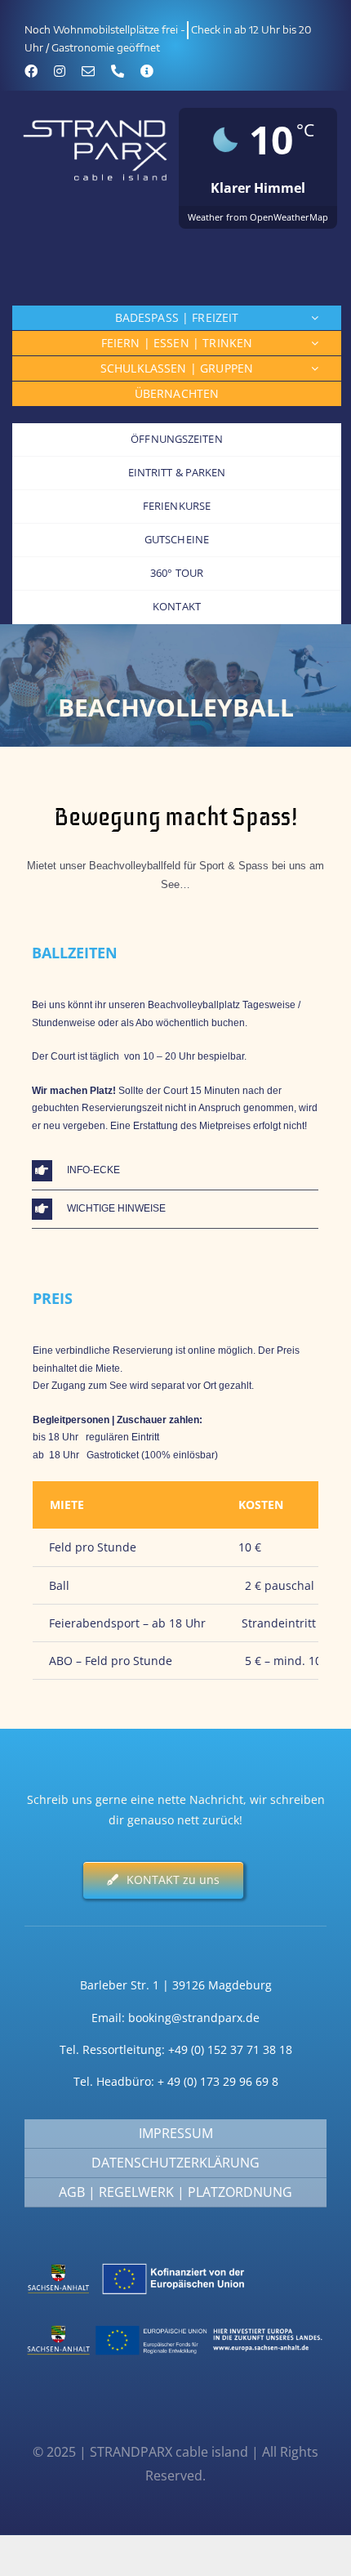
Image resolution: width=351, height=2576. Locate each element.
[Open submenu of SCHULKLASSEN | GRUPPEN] (315, 368)
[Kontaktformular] (147, 71)
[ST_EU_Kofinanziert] (175, 2262)
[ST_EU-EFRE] (175, 2323)
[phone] (118, 71)
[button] (175, 1171)
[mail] (88, 71)
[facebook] (31, 71)
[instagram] (60, 71)
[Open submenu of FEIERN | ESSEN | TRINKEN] (315, 343)
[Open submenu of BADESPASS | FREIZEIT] (315, 318)
